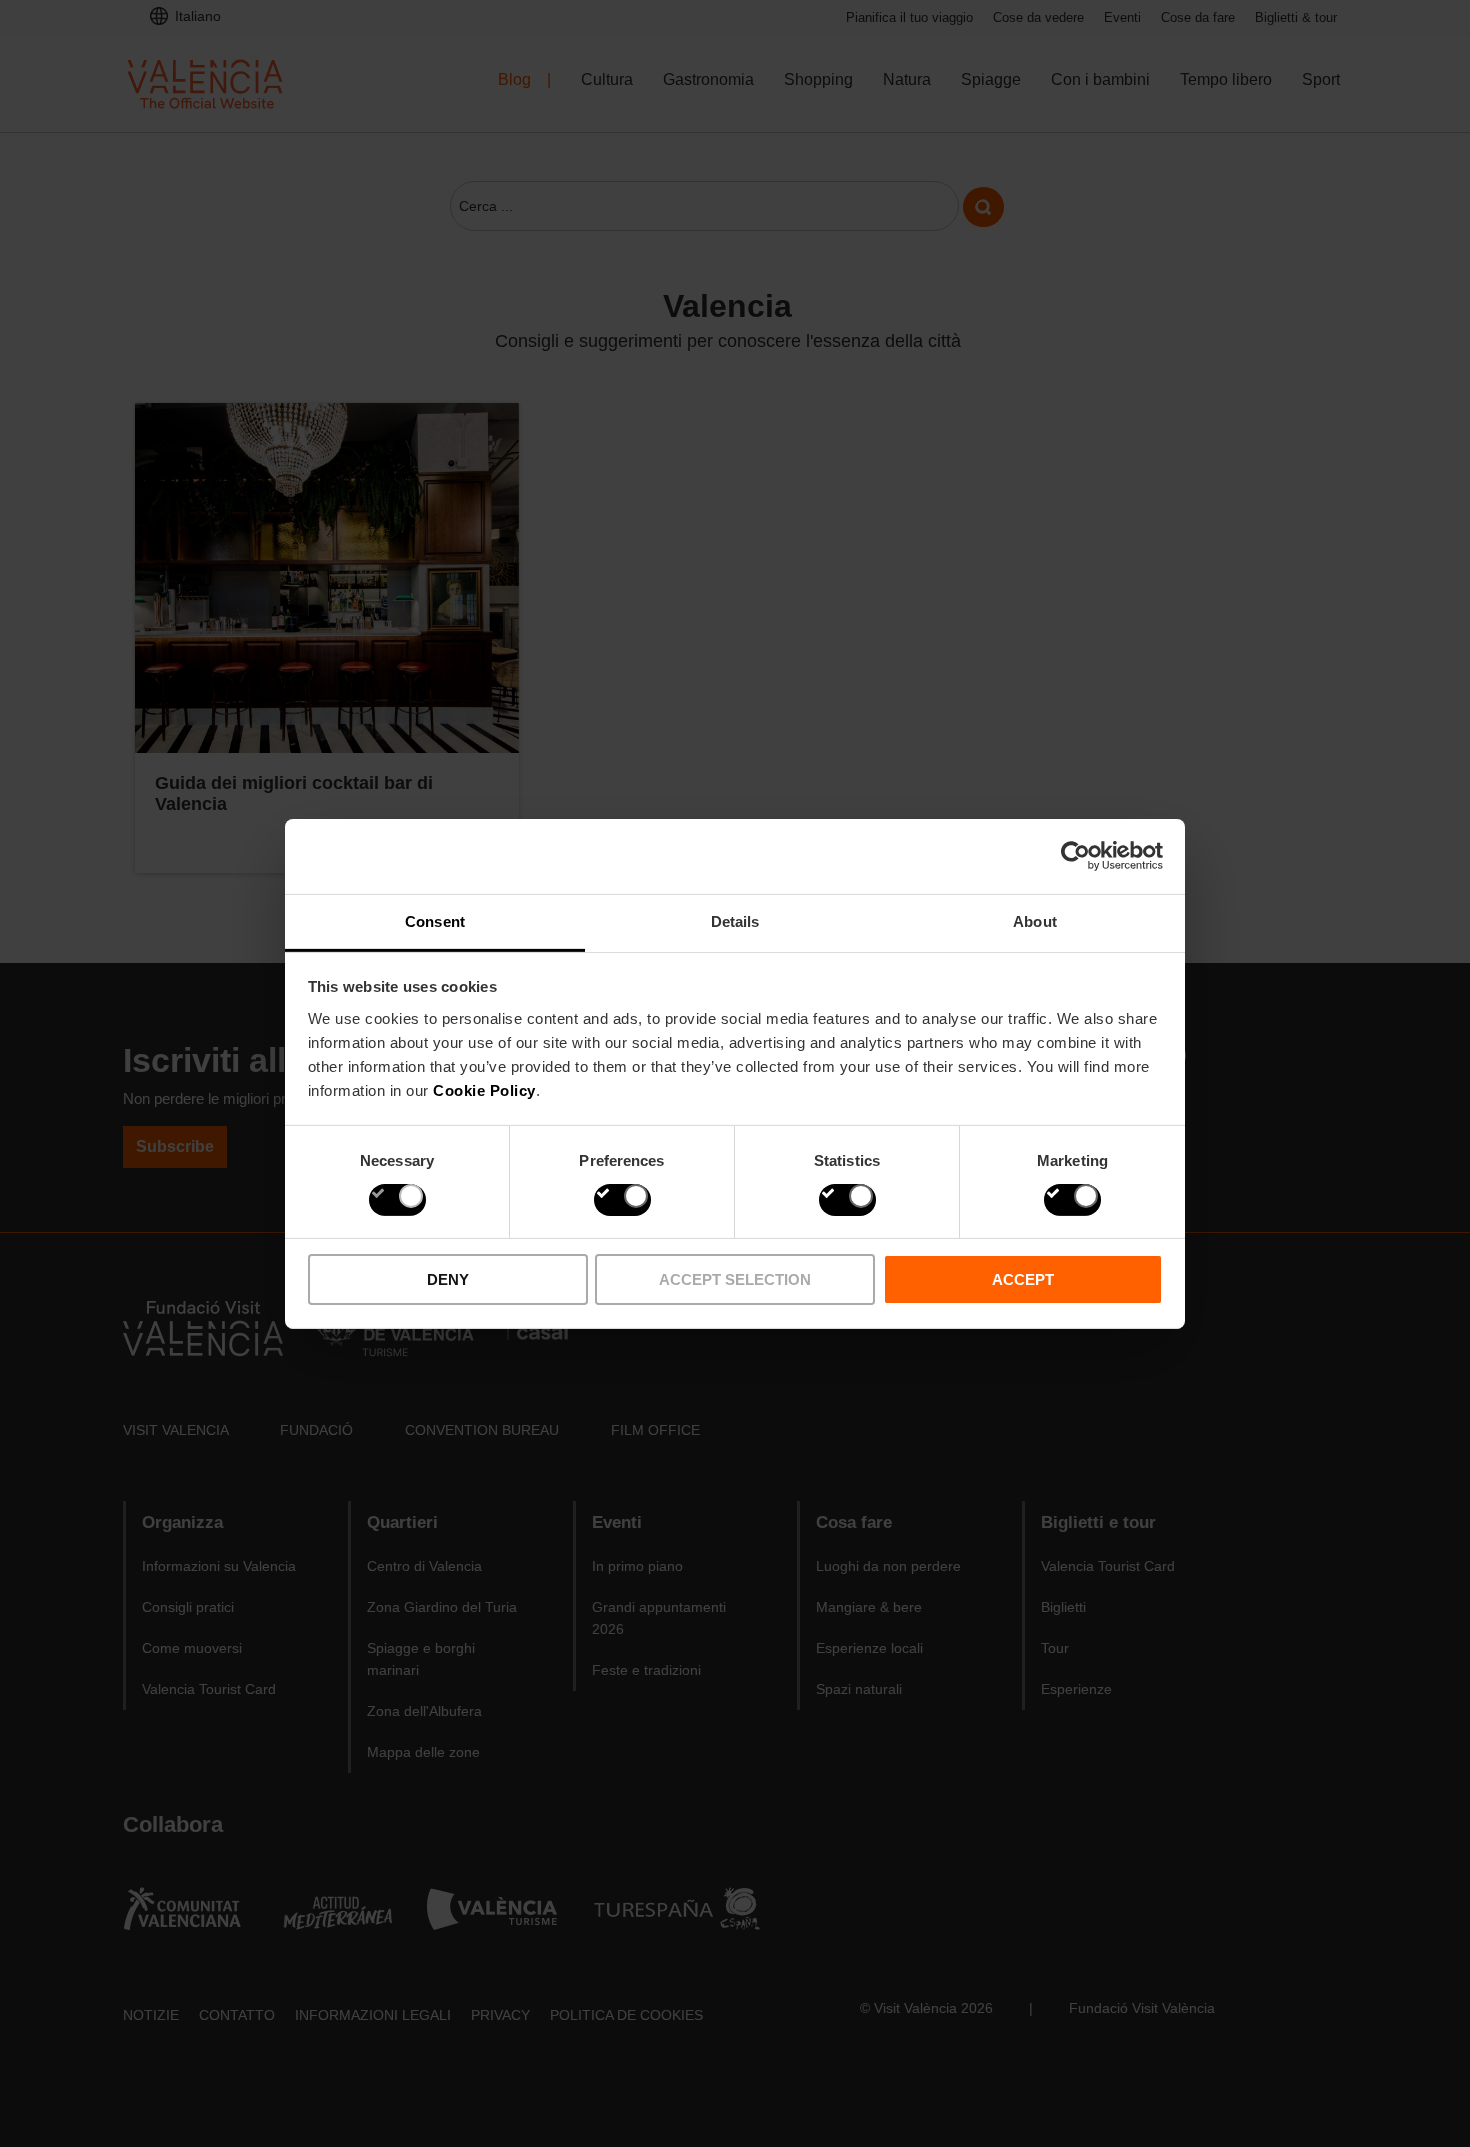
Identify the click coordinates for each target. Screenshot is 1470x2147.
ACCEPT (1023, 1279)
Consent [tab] (435, 920)
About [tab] (1035, 920)
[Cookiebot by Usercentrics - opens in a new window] (1075, 856)
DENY (448, 1279)
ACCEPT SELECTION (735, 1279)
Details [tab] (735, 920)
